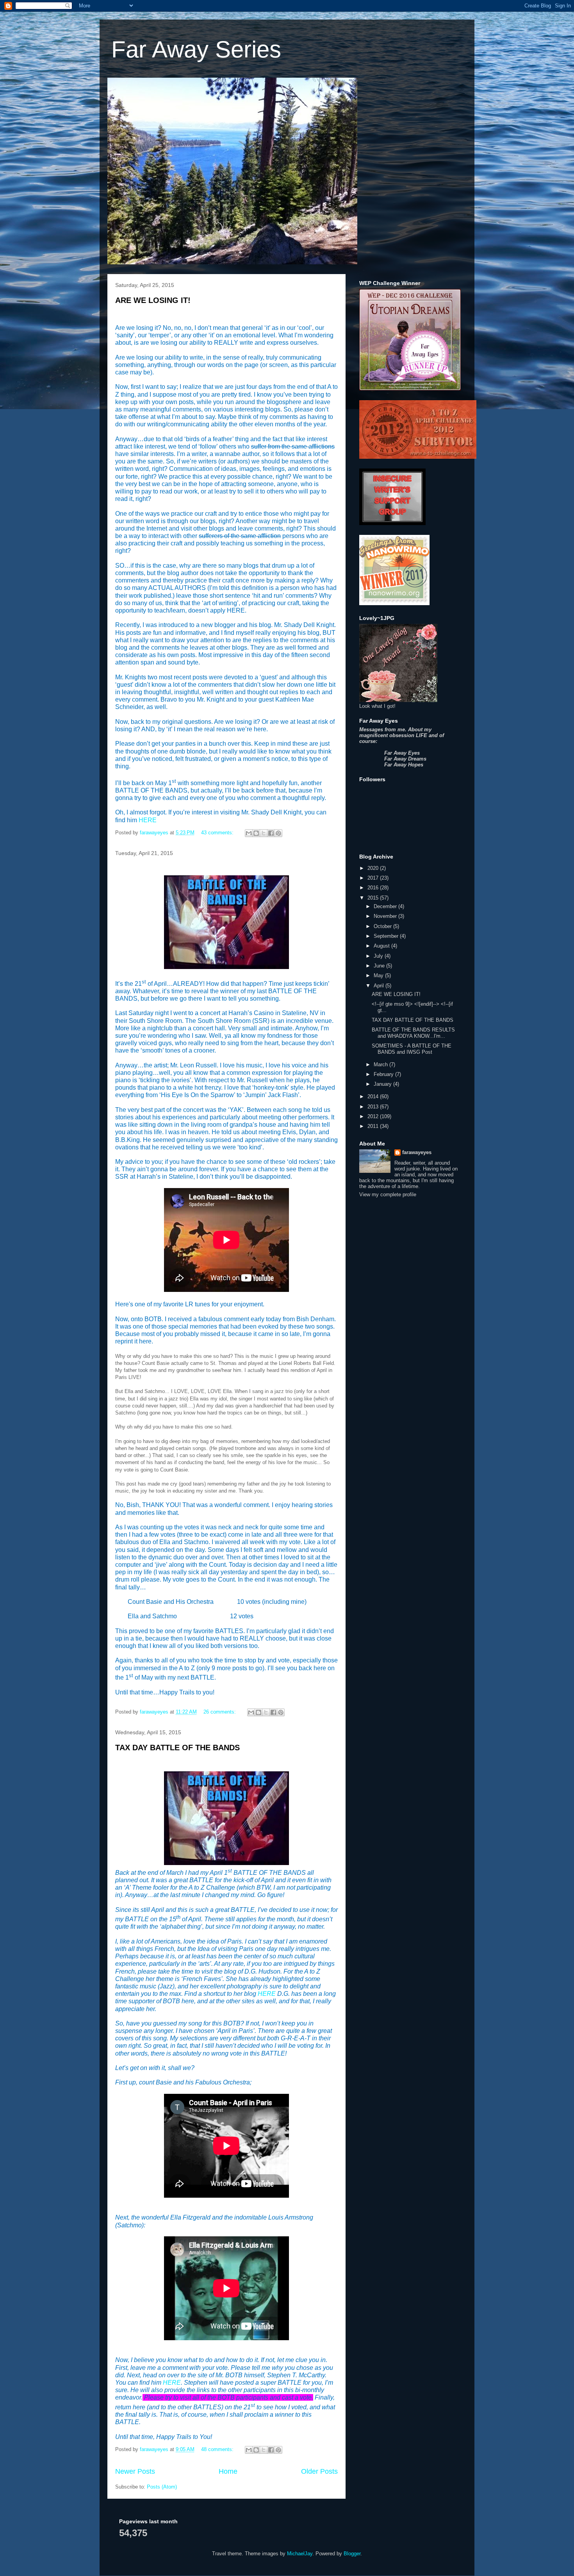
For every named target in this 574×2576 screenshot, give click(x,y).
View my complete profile (388, 1194)
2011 (374, 1126)
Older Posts (319, 2471)
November (386, 916)
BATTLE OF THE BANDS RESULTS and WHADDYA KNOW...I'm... (413, 1033)
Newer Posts (135, 2471)
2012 (374, 1116)
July (379, 956)
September (387, 936)
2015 (374, 898)
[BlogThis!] (256, 833)
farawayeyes (417, 1152)
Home (228, 2471)
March (381, 1064)
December (386, 906)
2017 (374, 878)
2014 (374, 1096)
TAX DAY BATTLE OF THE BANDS (177, 1748)
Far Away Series (196, 49)
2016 (374, 888)
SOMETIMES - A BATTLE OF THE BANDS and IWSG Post (412, 1049)
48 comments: (218, 2449)
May (379, 975)
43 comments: (218, 833)
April (380, 986)
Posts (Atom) (162, 2487)
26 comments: (220, 1712)
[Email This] (249, 833)
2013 (374, 1107)
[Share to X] (264, 833)
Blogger (352, 2554)
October (383, 926)
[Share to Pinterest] (278, 833)
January (383, 1084)
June (380, 966)
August (382, 946)
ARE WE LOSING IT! (153, 300)
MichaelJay (300, 2554)
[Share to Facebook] (271, 833)
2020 (374, 868)
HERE (148, 820)
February (384, 1074)
